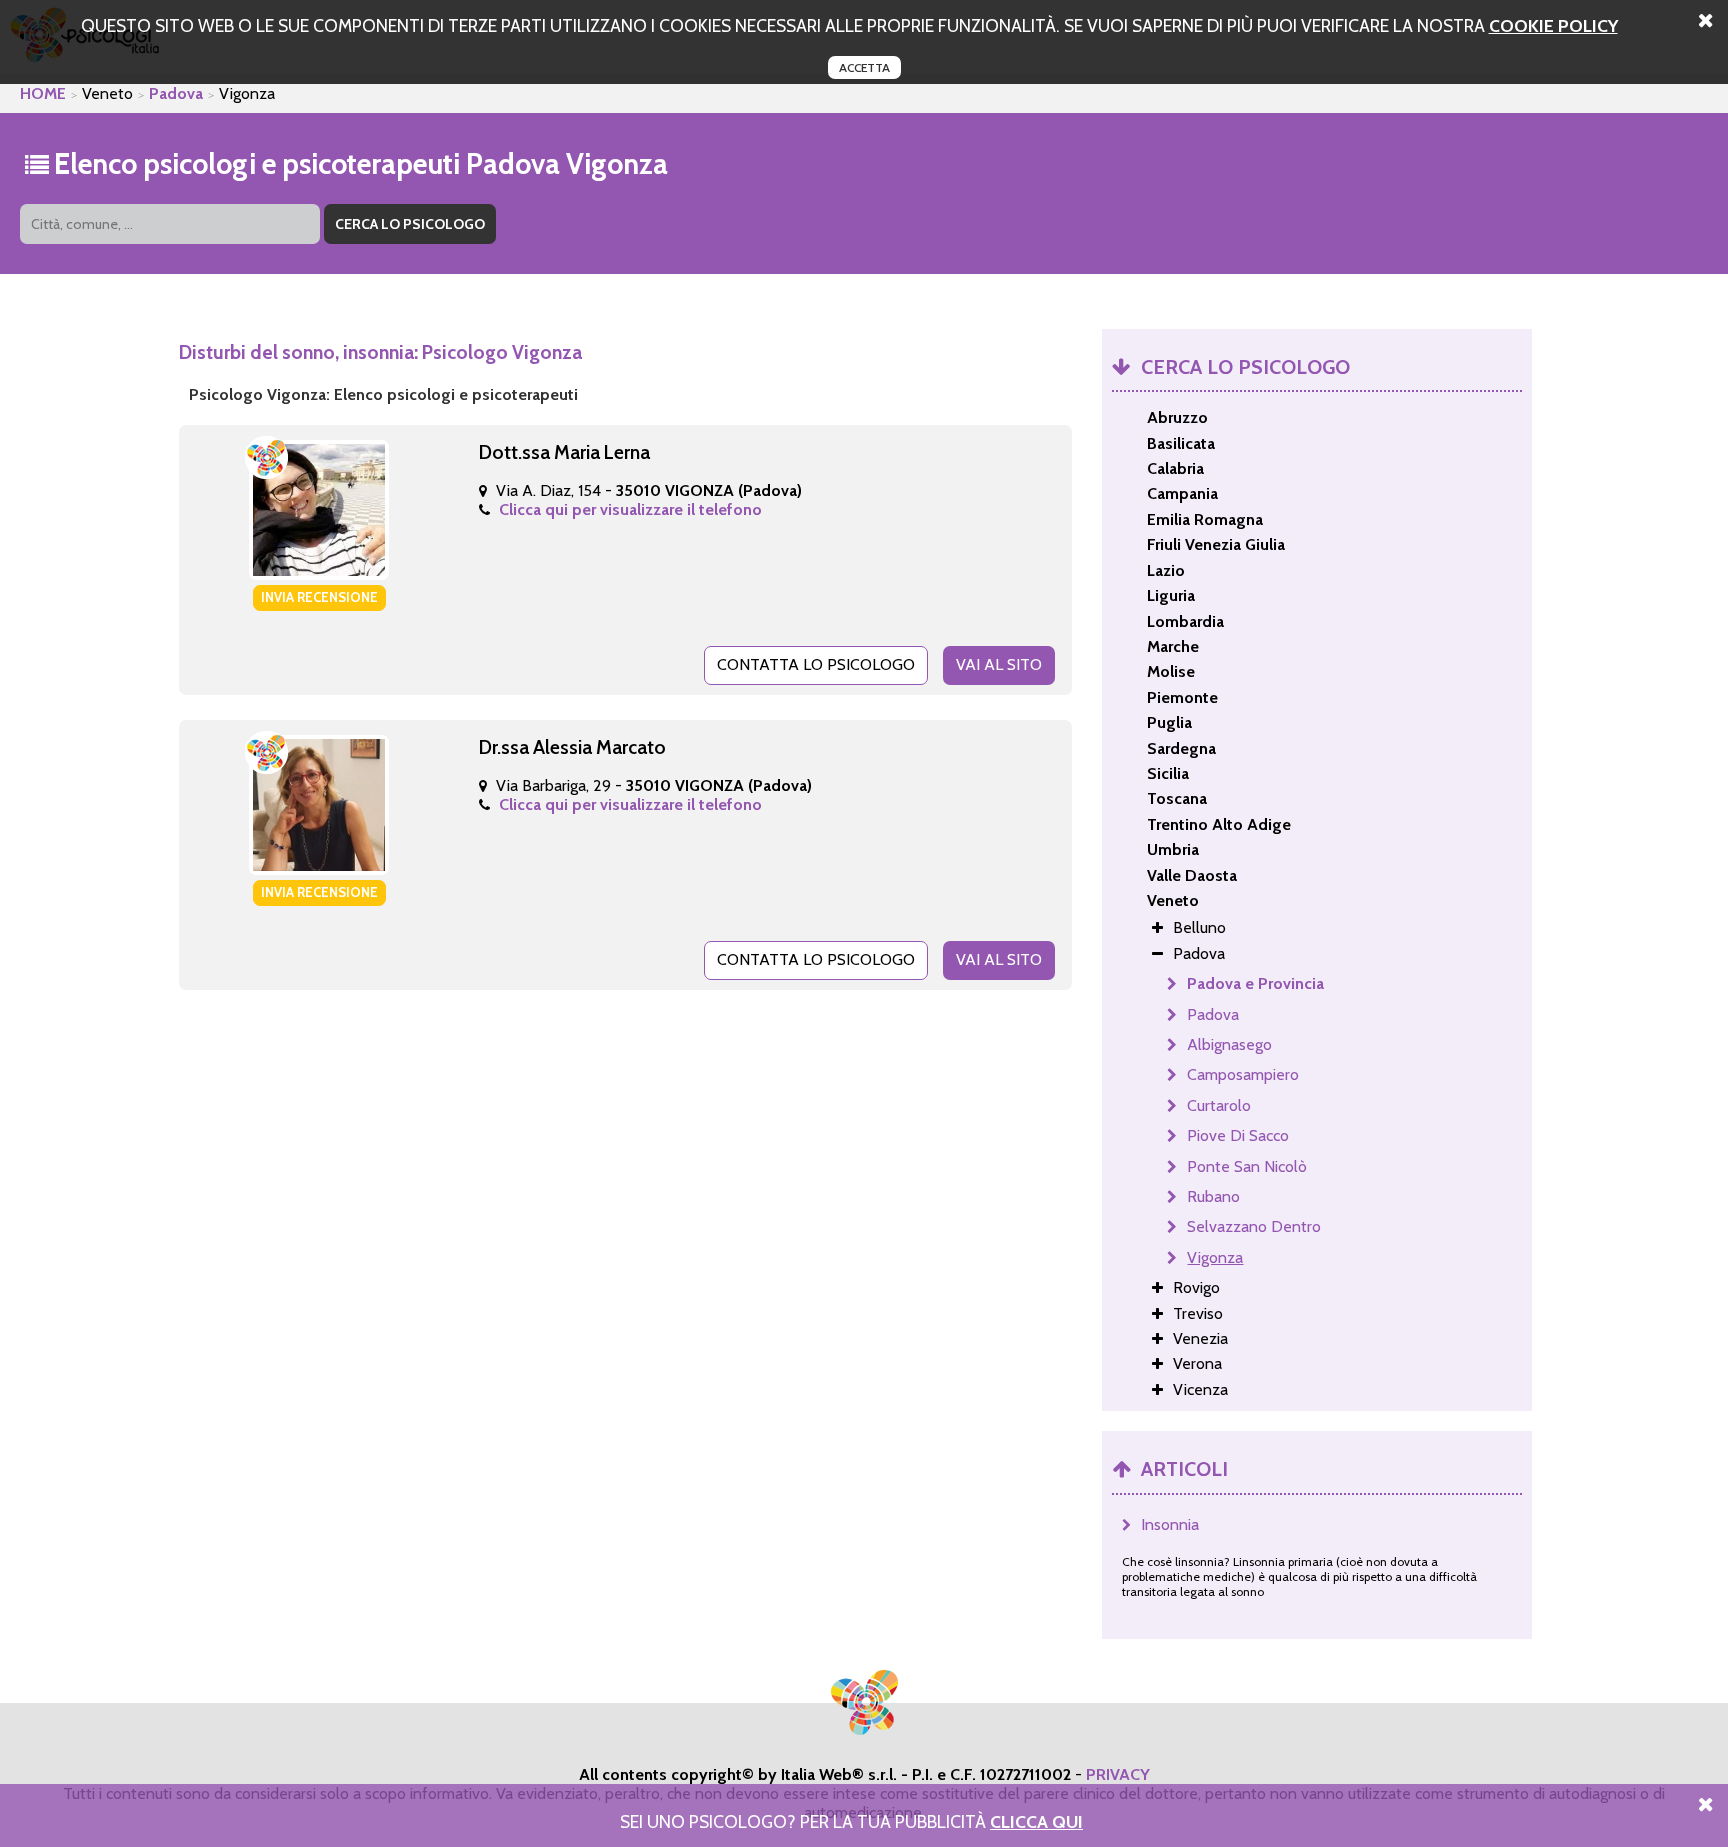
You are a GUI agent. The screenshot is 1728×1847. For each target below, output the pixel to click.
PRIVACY (1118, 1774)
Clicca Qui (1036, 1821)
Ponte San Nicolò (1247, 1166)
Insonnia (1170, 1524)
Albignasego (1229, 1044)
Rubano (1213, 1196)
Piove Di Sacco (1238, 1135)
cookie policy (1553, 25)
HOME (43, 93)
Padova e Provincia (1255, 983)
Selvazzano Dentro (1254, 1226)
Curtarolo (1219, 1105)
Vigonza (1215, 1257)
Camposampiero (1243, 1074)
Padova (176, 93)
